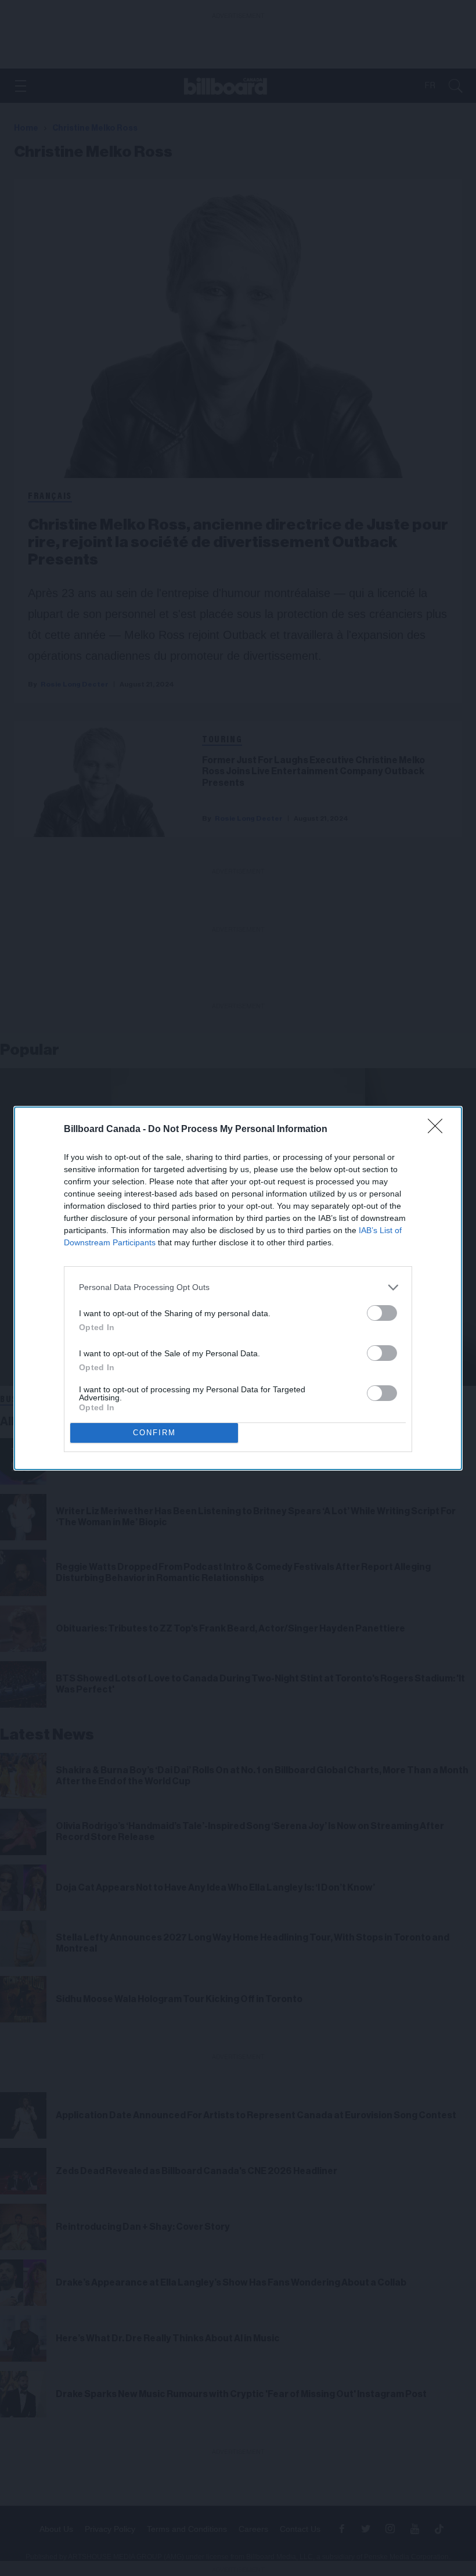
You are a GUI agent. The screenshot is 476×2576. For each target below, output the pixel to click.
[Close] (439, 1130)
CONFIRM (154, 1433)
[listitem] (238, 1287)
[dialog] (238, 1288)
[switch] (382, 1313)
